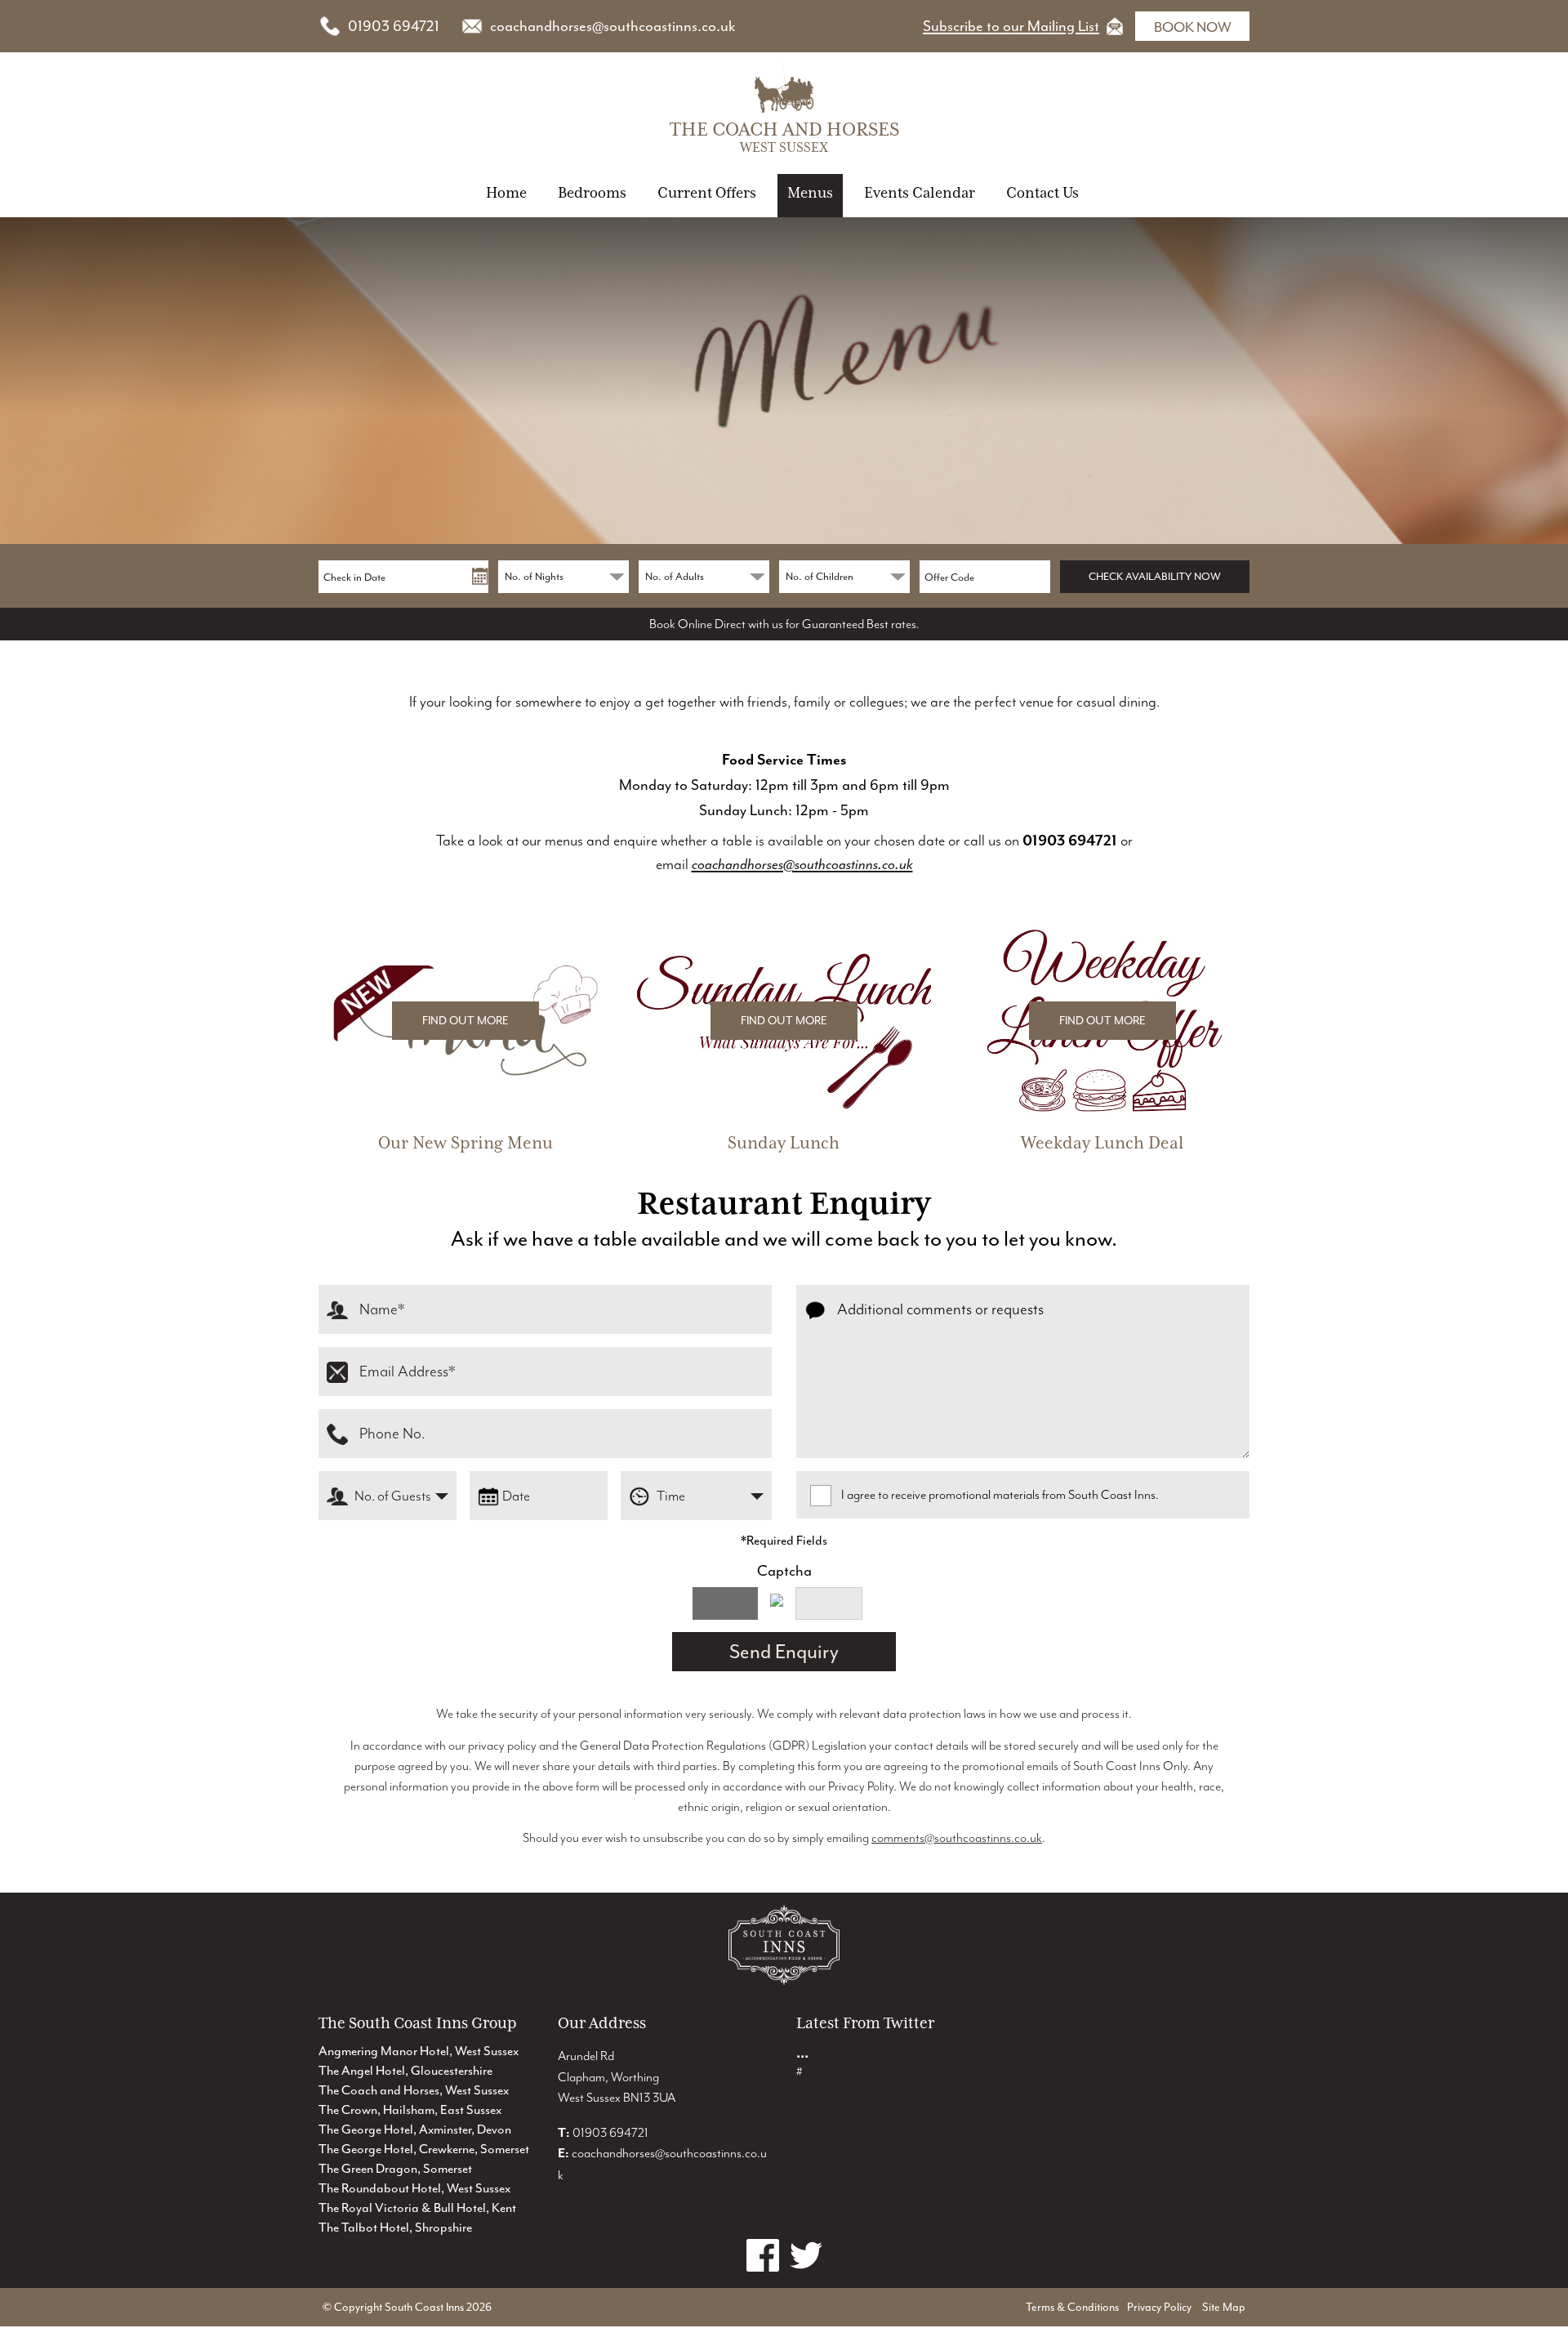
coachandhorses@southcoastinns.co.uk (612, 26)
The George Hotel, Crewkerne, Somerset (424, 2149)
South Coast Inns (424, 2307)
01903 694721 (394, 26)
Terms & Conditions (1072, 2307)
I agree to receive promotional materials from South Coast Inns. (1000, 1495)
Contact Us (1042, 192)
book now (1193, 27)
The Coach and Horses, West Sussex (414, 2090)
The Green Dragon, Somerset (395, 2169)
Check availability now (1155, 576)
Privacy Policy (1159, 2307)
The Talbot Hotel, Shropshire (395, 2228)
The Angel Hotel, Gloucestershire (405, 2071)
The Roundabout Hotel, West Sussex (414, 2188)
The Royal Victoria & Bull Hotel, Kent (417, 2208)
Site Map (1224, 2307)
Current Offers (707, 192)
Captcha (784, 1571)
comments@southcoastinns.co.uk (957, 1838)
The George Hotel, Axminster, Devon (415, 2130)
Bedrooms (592, 192)
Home (506, 192)
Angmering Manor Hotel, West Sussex (419, 2051)
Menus (810, 192)
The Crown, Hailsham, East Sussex (410, 2110)
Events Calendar (920, 192)
